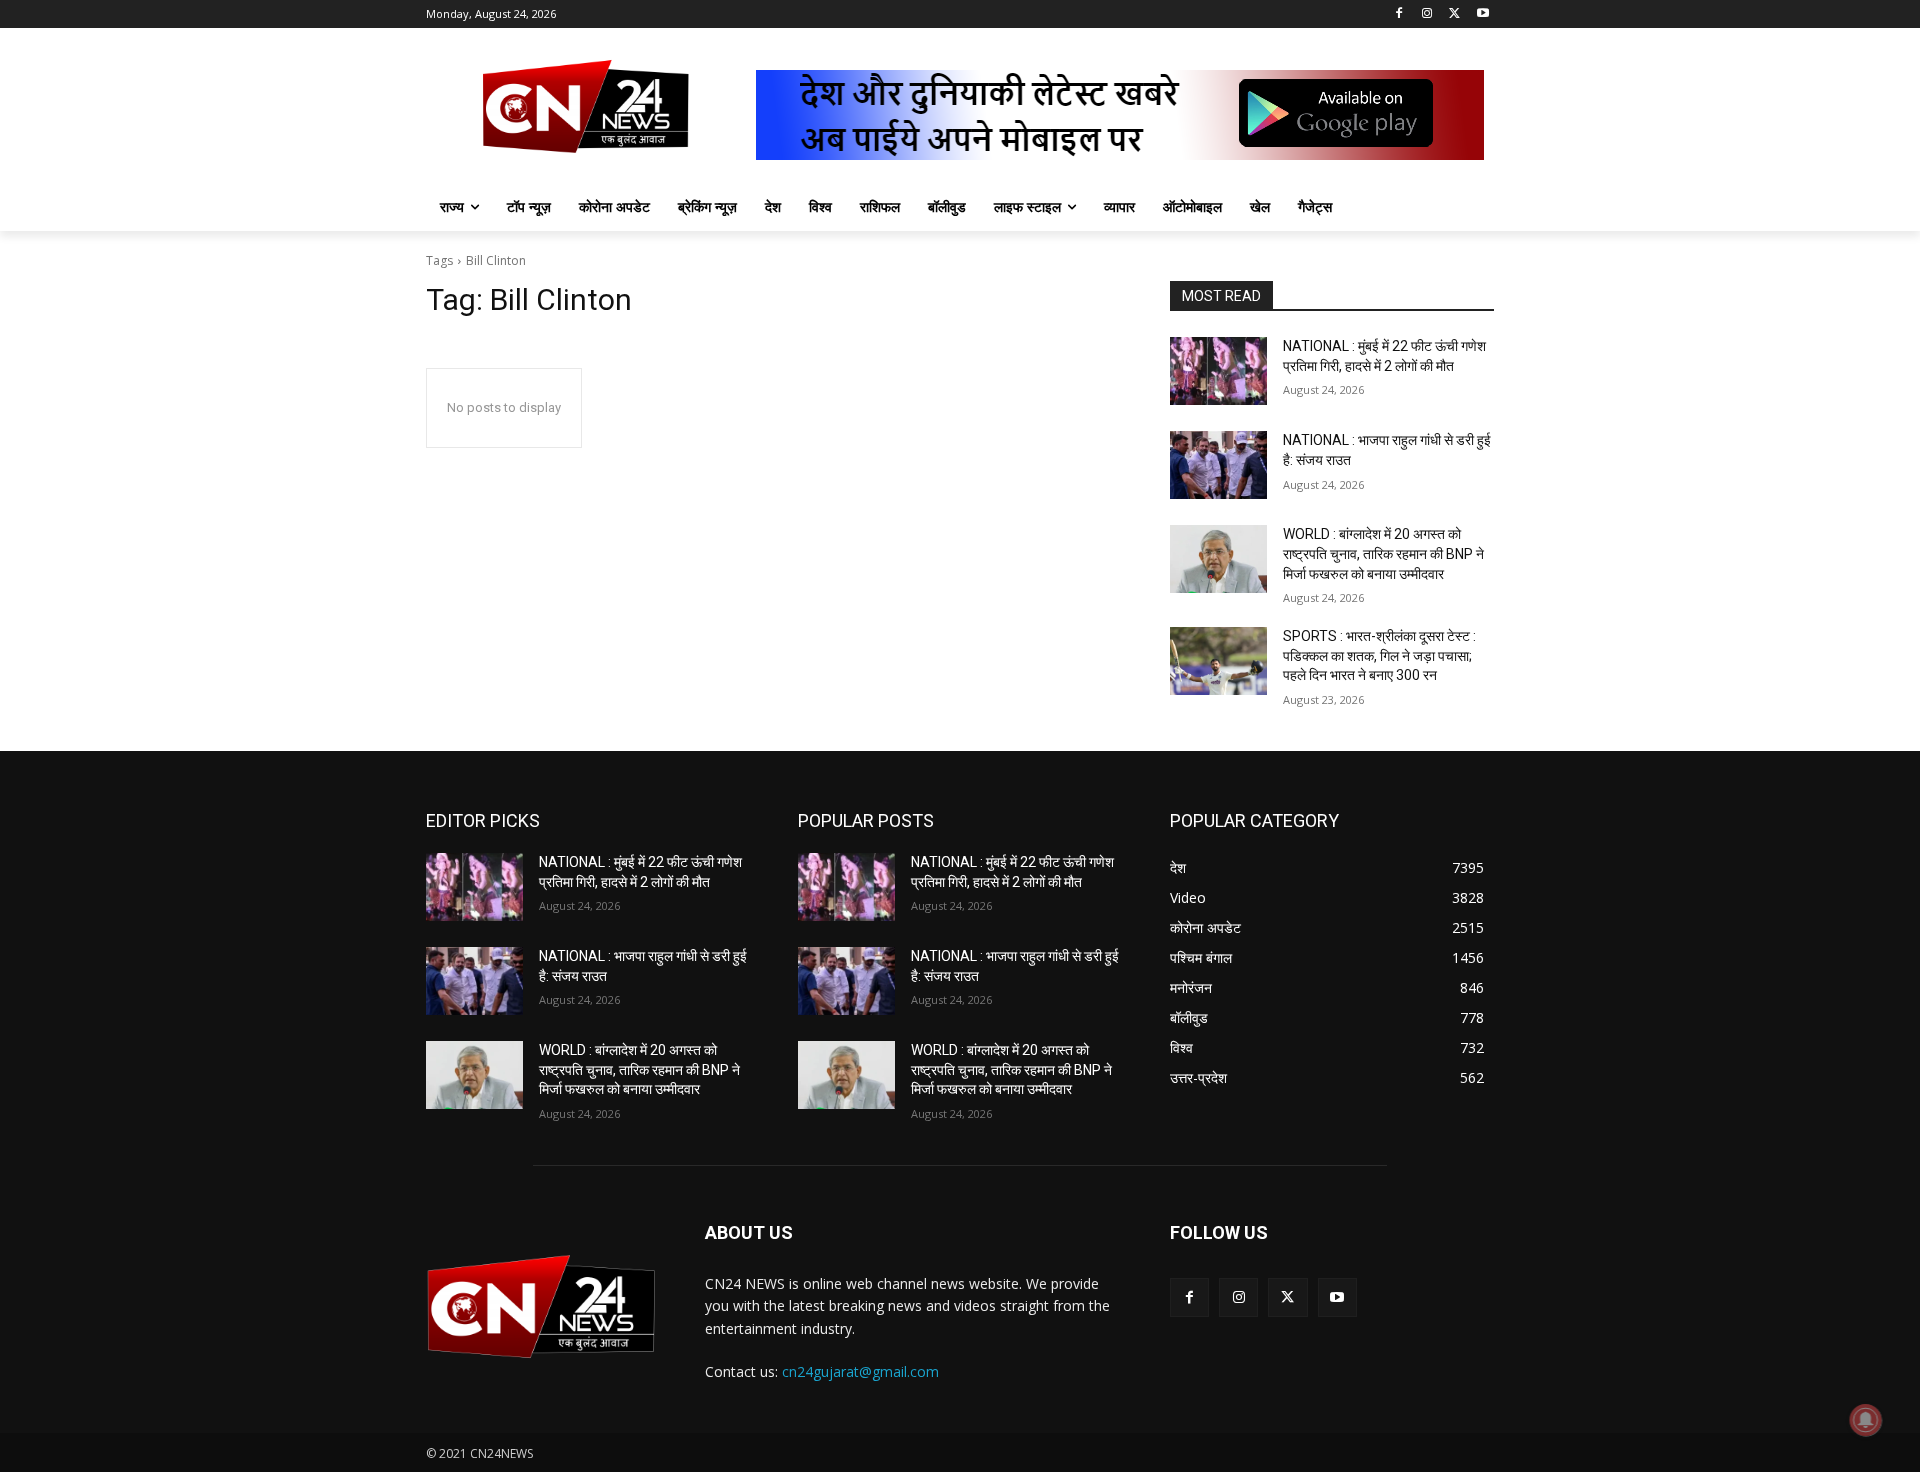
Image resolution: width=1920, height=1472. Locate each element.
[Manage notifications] (1866, 1420)
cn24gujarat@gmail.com (860, 1371)
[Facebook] (1399, 14)
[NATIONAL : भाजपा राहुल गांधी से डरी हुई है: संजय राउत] (1218, 465)
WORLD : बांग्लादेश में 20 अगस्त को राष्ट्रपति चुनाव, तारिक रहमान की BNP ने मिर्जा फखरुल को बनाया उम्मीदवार (1383, 553)
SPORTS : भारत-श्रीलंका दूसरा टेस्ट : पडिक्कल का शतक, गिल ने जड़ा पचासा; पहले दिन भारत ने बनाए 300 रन (1379, 655)
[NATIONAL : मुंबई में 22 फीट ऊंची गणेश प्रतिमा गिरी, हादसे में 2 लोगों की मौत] (1218, 371)
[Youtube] (1482, 14)
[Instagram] (1427, 14)
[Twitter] (1454, 14)
